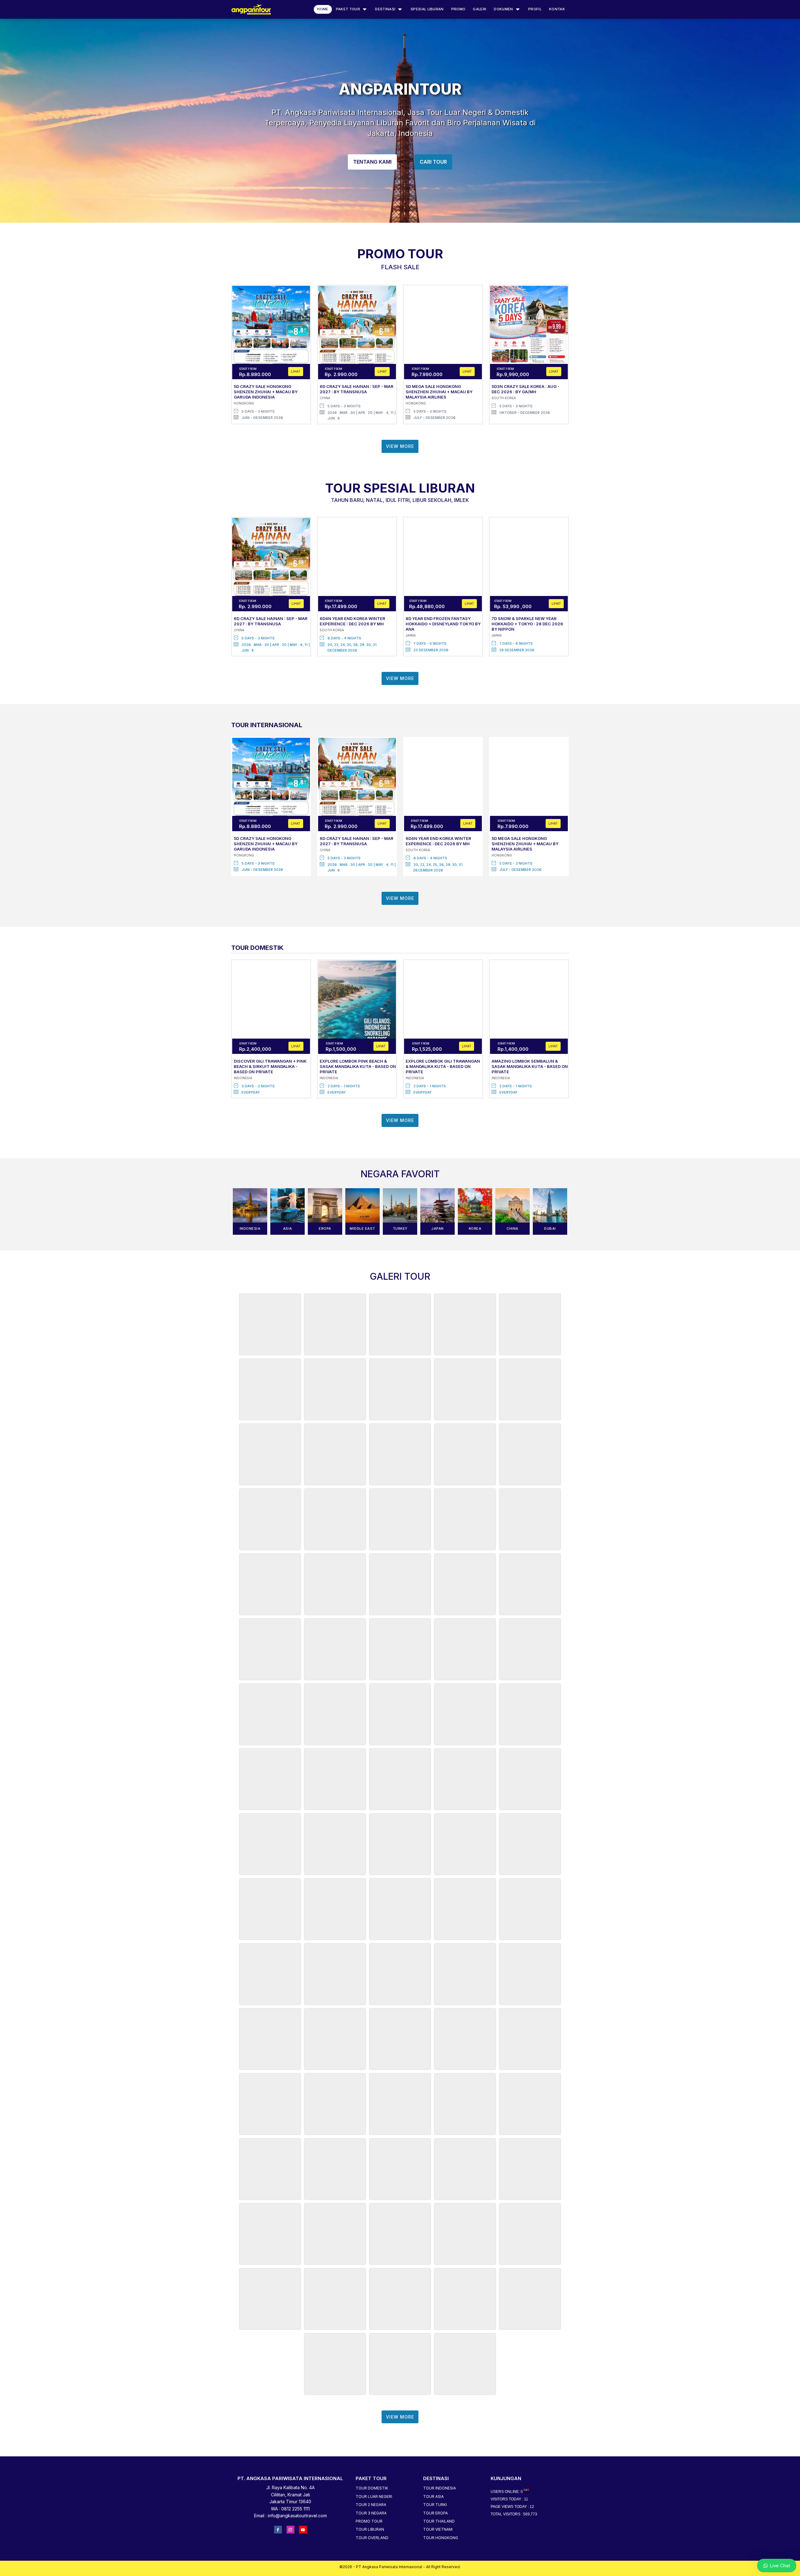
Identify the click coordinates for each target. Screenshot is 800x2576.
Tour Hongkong (441, 2538)
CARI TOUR (433, 162)
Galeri (480, 9)
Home (323, 9)
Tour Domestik (372, 2488)
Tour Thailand (439, 2521)
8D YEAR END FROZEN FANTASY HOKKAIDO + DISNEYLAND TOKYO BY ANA (443, 624)
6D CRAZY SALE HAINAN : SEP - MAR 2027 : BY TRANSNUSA (357, 389)
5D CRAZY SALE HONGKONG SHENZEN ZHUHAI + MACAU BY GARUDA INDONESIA (266, 392)
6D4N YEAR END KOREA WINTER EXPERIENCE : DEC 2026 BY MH (352, 621)
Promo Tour (369, 2521)
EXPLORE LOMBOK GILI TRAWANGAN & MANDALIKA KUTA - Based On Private (443, 1066)
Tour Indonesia (440, 2488)
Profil (535, 9)
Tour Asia (433, 2497)
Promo (458, 9)
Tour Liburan (370, 2529)
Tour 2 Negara (371, 2505)
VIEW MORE (400, 446)
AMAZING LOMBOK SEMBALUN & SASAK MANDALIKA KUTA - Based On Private (530, 1066)
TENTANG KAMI (372, 162)
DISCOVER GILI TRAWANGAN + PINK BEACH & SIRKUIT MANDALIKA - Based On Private (270, 1066)
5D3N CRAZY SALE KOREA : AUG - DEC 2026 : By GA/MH (525, 389)
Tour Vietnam (438, 2529)
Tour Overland (372, 2538)
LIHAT (296, 371)
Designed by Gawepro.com (400, 2572)
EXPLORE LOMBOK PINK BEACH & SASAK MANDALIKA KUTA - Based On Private (358, 1066)
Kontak (557, 9)
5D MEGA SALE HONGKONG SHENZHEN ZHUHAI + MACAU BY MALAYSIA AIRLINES (439, 392)
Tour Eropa (435, 2513)
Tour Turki (435, 2505)
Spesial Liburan (427, 9)
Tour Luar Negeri (374, 2497)
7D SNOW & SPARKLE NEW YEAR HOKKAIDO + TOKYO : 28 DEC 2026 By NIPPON (527, 624)
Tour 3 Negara (371, 2513)
